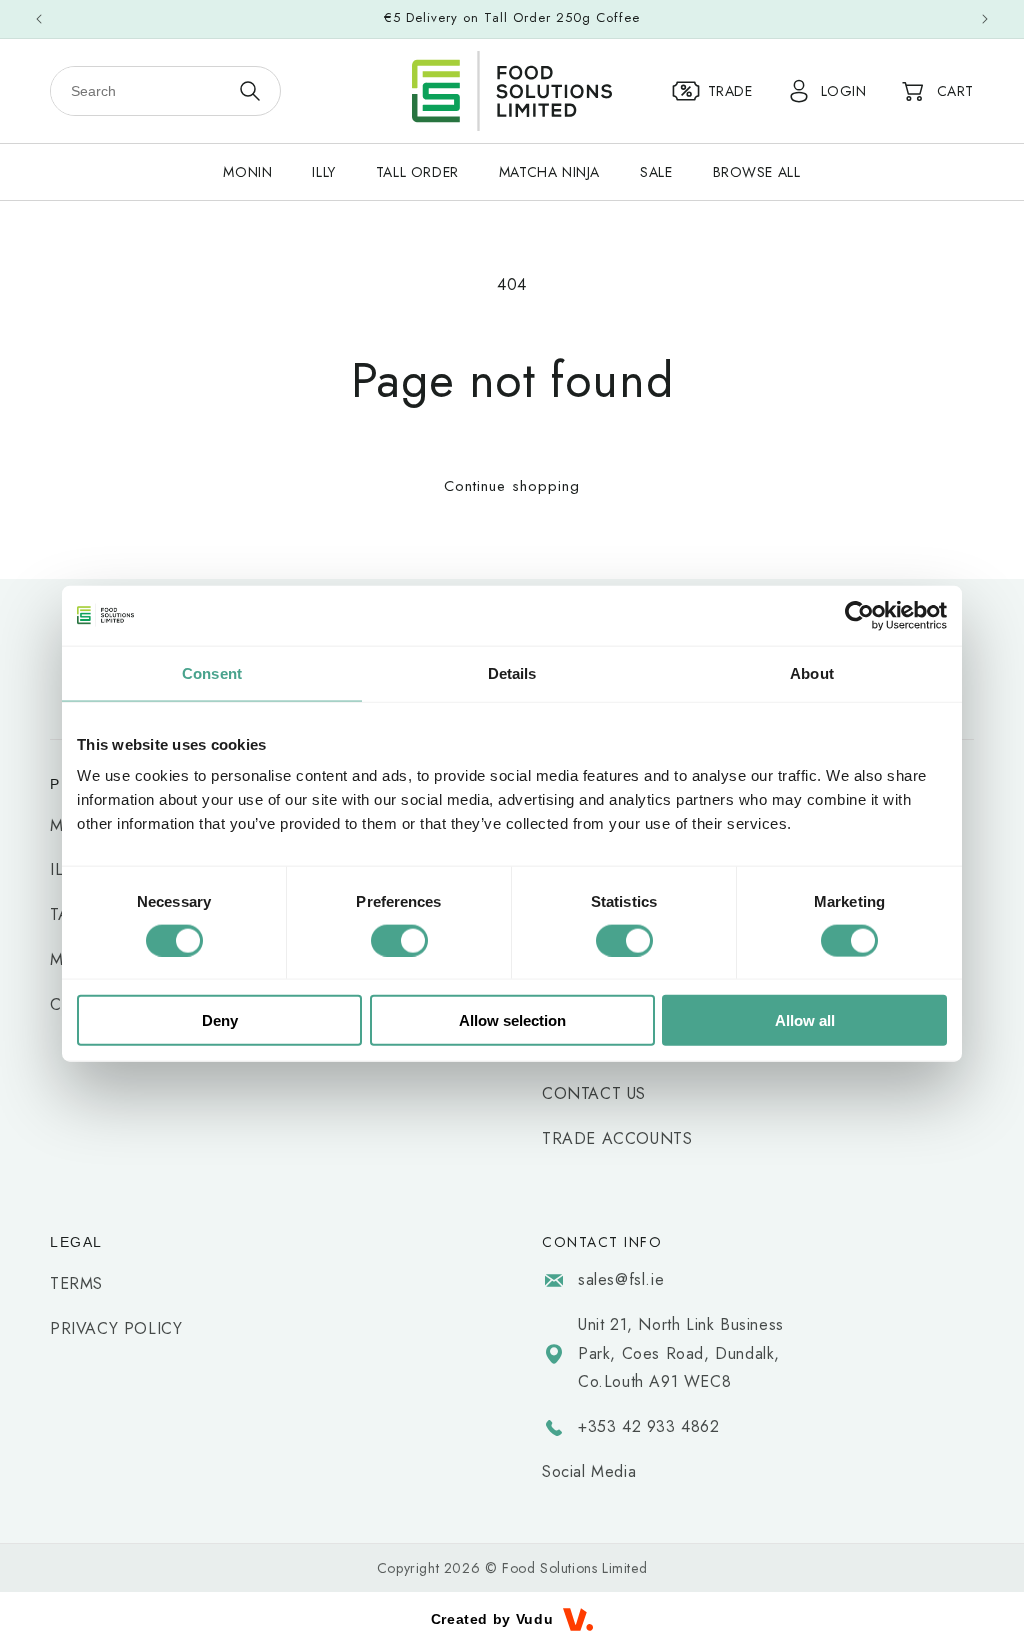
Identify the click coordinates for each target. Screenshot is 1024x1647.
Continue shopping (512, 486)
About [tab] (812, 672)
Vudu (534, 1619)
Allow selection (512, 1020)
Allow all (805, 1020)
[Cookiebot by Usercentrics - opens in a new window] (859, 615)
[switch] (399, 940)
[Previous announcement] (39, 19)
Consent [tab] (212, 672)
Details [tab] (512, 672)
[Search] (250, 91)
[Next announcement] (985, 19)
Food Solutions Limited (574, 1568)
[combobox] (140, 91)
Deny (220, 1020)
